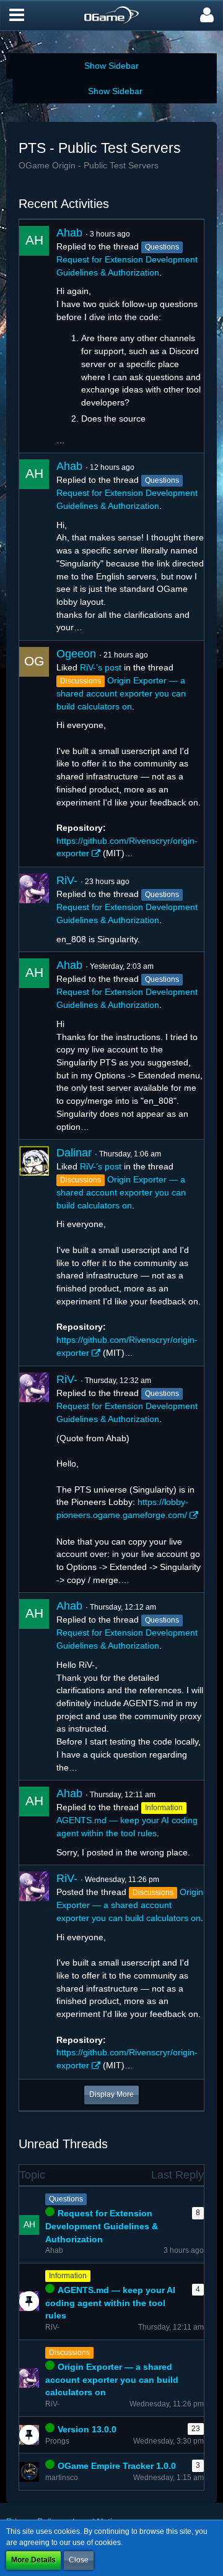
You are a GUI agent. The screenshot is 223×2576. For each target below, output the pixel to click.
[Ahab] (34, 336)
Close (79, 2560)
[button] (17, 15)
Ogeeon (76, 654)
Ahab (69, 233)
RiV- (67, 880)
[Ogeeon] (34, 754)
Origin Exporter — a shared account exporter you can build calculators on (121, 693)
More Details (33, 2560)
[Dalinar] (34, 1253)
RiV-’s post (101, 667)
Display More (111, 2094)
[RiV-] (34, 909)
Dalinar (74, 1153)
